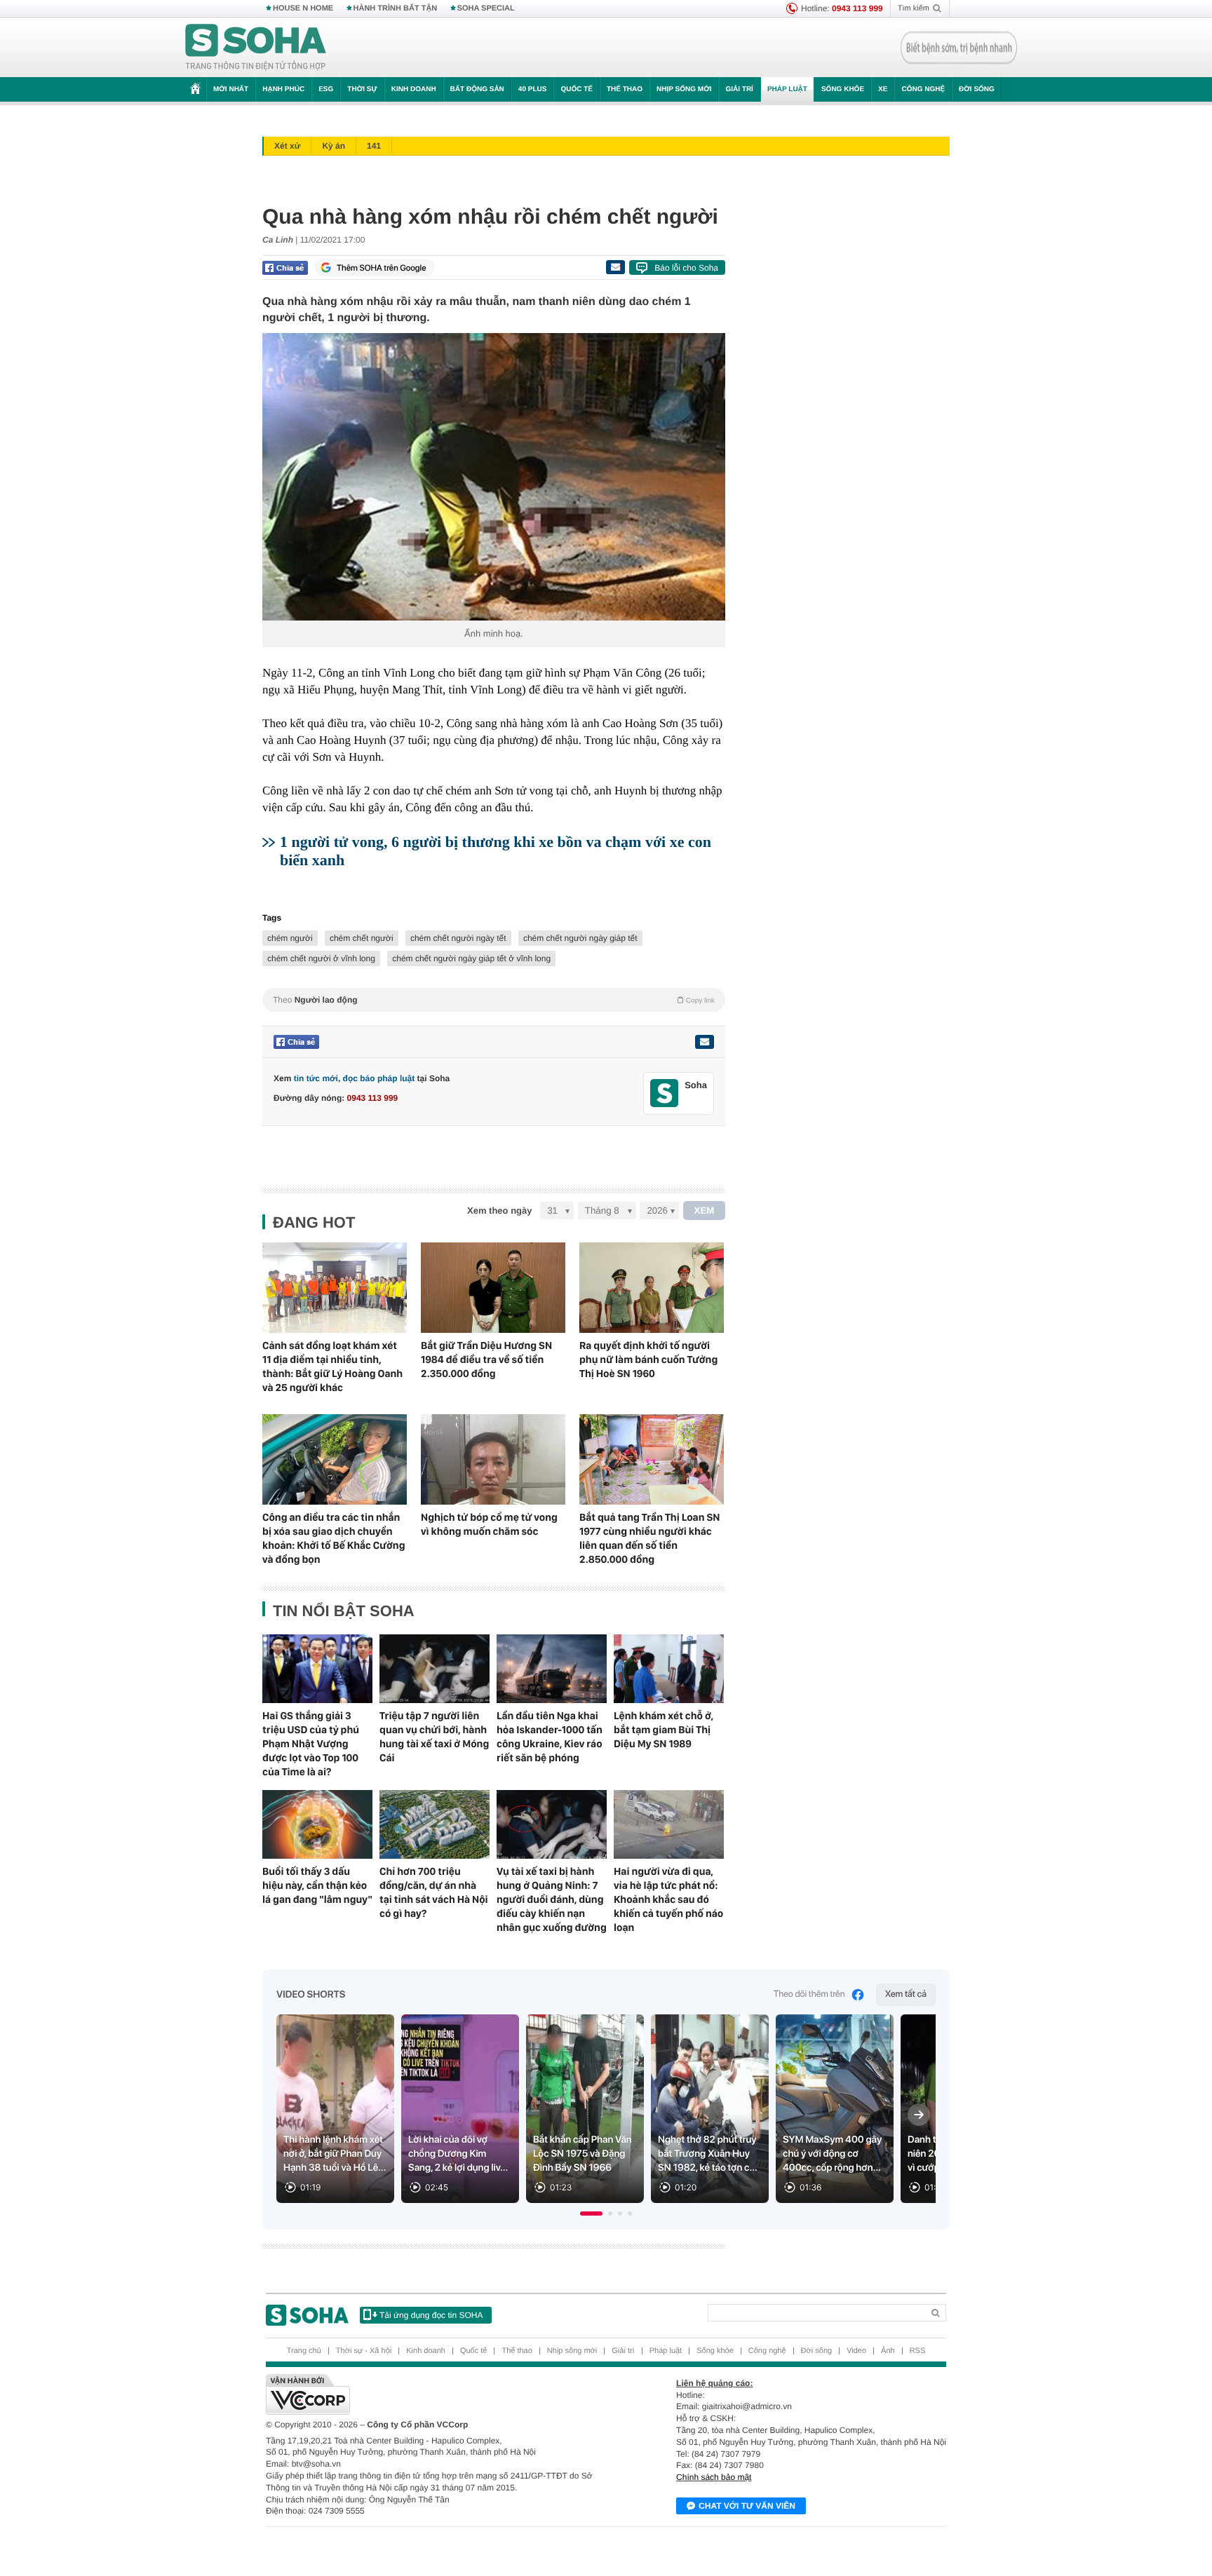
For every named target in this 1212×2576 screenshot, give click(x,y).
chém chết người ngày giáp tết (580, 938)
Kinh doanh (414, 89)
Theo (494, 1000)
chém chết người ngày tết (458, 938)
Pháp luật (787, 89)
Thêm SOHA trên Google (382, 268)
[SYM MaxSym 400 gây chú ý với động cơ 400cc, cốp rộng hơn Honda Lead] (835, 2109)
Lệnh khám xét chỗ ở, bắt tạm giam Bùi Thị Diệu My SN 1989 (664, 1730)
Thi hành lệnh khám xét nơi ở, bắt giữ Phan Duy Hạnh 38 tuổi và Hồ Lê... (335, 2154)
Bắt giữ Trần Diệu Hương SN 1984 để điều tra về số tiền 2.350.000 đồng (486, 1360)
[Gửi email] (615, 267)
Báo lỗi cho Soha (686, 268)
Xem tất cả (906, 1994)
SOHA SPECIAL (486, 8)
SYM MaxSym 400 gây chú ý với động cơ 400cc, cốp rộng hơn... (832, 2154)
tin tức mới (316, 1078)
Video (856, 2351)
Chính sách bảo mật (714, 2477)
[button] (591, 2214)
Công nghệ (923, 89)
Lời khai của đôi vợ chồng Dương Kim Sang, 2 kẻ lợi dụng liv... (458, 2154)
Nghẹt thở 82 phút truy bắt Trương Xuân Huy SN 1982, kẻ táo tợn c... (708, 2154)
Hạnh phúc (283, 89)
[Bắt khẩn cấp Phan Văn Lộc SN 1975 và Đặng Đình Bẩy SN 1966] (585, 2109)
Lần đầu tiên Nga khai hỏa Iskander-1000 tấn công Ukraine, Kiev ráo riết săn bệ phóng (550, 1737)
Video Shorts (311, 1995)
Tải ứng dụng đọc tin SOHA (431, 2315)
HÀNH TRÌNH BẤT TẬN (396, 8)
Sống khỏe (843, 89)
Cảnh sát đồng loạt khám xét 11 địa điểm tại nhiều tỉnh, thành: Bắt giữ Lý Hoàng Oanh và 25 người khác (332, 1367)
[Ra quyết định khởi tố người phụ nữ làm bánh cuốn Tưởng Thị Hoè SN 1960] (652, 1288)
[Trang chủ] (256, 48)
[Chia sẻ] (285, 268)
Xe (883, 89)
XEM (705, 1211)
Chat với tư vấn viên (747, 2506)
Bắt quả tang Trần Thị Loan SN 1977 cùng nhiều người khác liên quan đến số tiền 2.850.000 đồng (649, 1538)
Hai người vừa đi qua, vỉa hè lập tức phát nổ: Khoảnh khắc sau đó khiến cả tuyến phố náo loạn (668, 1899)
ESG (326, 89)
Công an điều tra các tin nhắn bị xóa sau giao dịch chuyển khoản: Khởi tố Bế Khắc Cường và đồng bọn (334, 1538)
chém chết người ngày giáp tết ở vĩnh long (471, 958)
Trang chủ (304, 2351)
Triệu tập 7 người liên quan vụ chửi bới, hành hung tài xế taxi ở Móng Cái (434, 1737)
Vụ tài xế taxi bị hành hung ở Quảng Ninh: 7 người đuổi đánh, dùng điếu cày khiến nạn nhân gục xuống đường (552, 1899)
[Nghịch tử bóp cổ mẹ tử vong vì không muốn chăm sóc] (493, 1459)
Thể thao (625, 89)
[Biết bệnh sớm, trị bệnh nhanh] (959, 48)
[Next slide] (919, 2115)
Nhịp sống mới (684, 89)
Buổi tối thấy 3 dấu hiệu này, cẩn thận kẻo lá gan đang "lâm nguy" (317, 1885)
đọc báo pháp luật (379, 1078)
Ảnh (888, 2351)
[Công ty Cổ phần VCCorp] (436, 2394)
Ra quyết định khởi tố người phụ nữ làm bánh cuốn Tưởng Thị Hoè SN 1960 (648, 1360)
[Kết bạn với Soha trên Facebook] (665, 1093)
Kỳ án (334, 146)
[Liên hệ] (704, 1042)
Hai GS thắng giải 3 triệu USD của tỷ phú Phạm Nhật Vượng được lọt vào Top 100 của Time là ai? (311, 1744)
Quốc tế (577, 89)
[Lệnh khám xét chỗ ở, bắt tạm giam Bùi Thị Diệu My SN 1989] (669, 1669)
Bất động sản (477, 89)
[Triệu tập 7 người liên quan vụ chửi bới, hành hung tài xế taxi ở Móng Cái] (435, 1669)
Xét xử (287, 146)
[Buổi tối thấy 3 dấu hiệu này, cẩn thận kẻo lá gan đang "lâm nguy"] (317, 1824)
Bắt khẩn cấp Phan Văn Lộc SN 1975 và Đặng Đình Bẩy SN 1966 (583, 2154)
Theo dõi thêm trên (809, 1994)
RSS (918, 2351)
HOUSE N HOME (303, 8)
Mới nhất (231, 89)
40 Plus (533, 89)
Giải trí (739, 89)
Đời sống (977, 89)
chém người (290, 938)
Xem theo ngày (499, 1211)
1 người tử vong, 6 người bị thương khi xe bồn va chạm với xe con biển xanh (496, 851)
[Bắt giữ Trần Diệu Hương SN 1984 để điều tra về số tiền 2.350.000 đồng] (493, 1288)
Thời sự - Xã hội (364, 2351)
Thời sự (362, 89)
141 (374, 146)
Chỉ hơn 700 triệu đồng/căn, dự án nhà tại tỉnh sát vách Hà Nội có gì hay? (434, 1892)
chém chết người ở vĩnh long (321, 958)
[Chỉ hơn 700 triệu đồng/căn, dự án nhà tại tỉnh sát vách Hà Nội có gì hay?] (435, 1824)
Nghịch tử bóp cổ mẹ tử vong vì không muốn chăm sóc (489, 1524)
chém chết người (362, 938)
